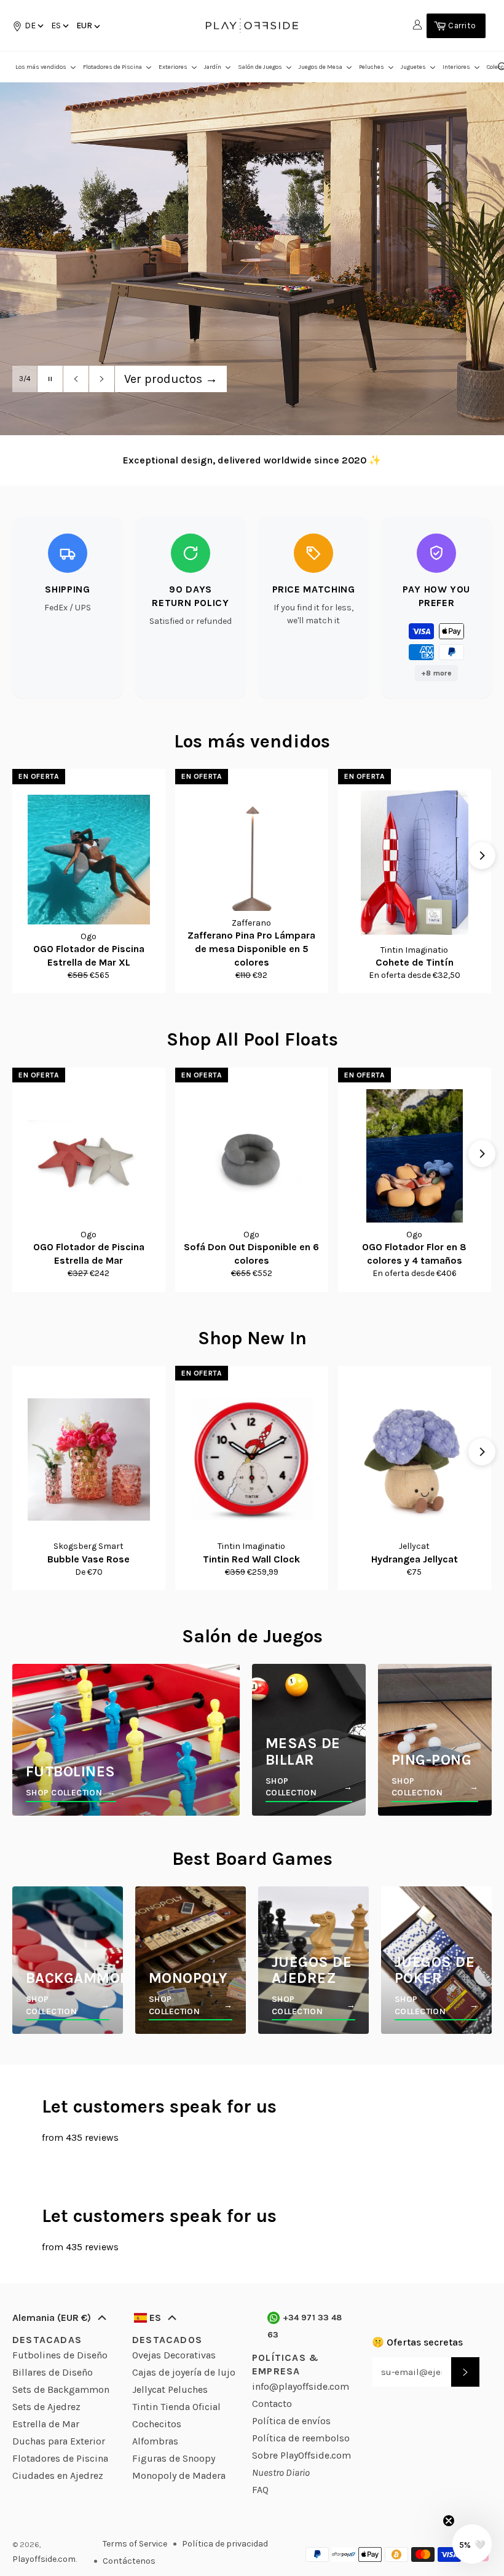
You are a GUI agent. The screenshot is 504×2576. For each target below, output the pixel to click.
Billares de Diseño (53, 2372)
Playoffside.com (44, 2559)
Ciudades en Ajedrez (58, 2476)
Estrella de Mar (46, 2424)
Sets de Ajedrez (46, 2407)
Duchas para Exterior (59, 2441)
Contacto (272, 2404)
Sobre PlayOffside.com (301, 2455)
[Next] (482, 856)
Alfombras (155, 2441)
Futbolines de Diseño (60, 2355)
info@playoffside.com (301, 2386)
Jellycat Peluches (170, 2389)
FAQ (260, 2490)
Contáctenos (129, 2561)
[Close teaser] (449, 2521)
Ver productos (171, 379)
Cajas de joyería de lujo (184, 2372)
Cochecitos (157, 2424)
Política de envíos (291, 2421)
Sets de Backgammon (61, 2389)
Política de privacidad (225, 2544)
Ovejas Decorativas (174, 2355)
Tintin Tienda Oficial (176, 2407)
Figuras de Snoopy (174, 2458)
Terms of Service (135, 2544)
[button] (59, 26)
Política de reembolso (301, 2438)
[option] (252, 258)
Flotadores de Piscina (60, 2458)
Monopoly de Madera (179, 2476)
